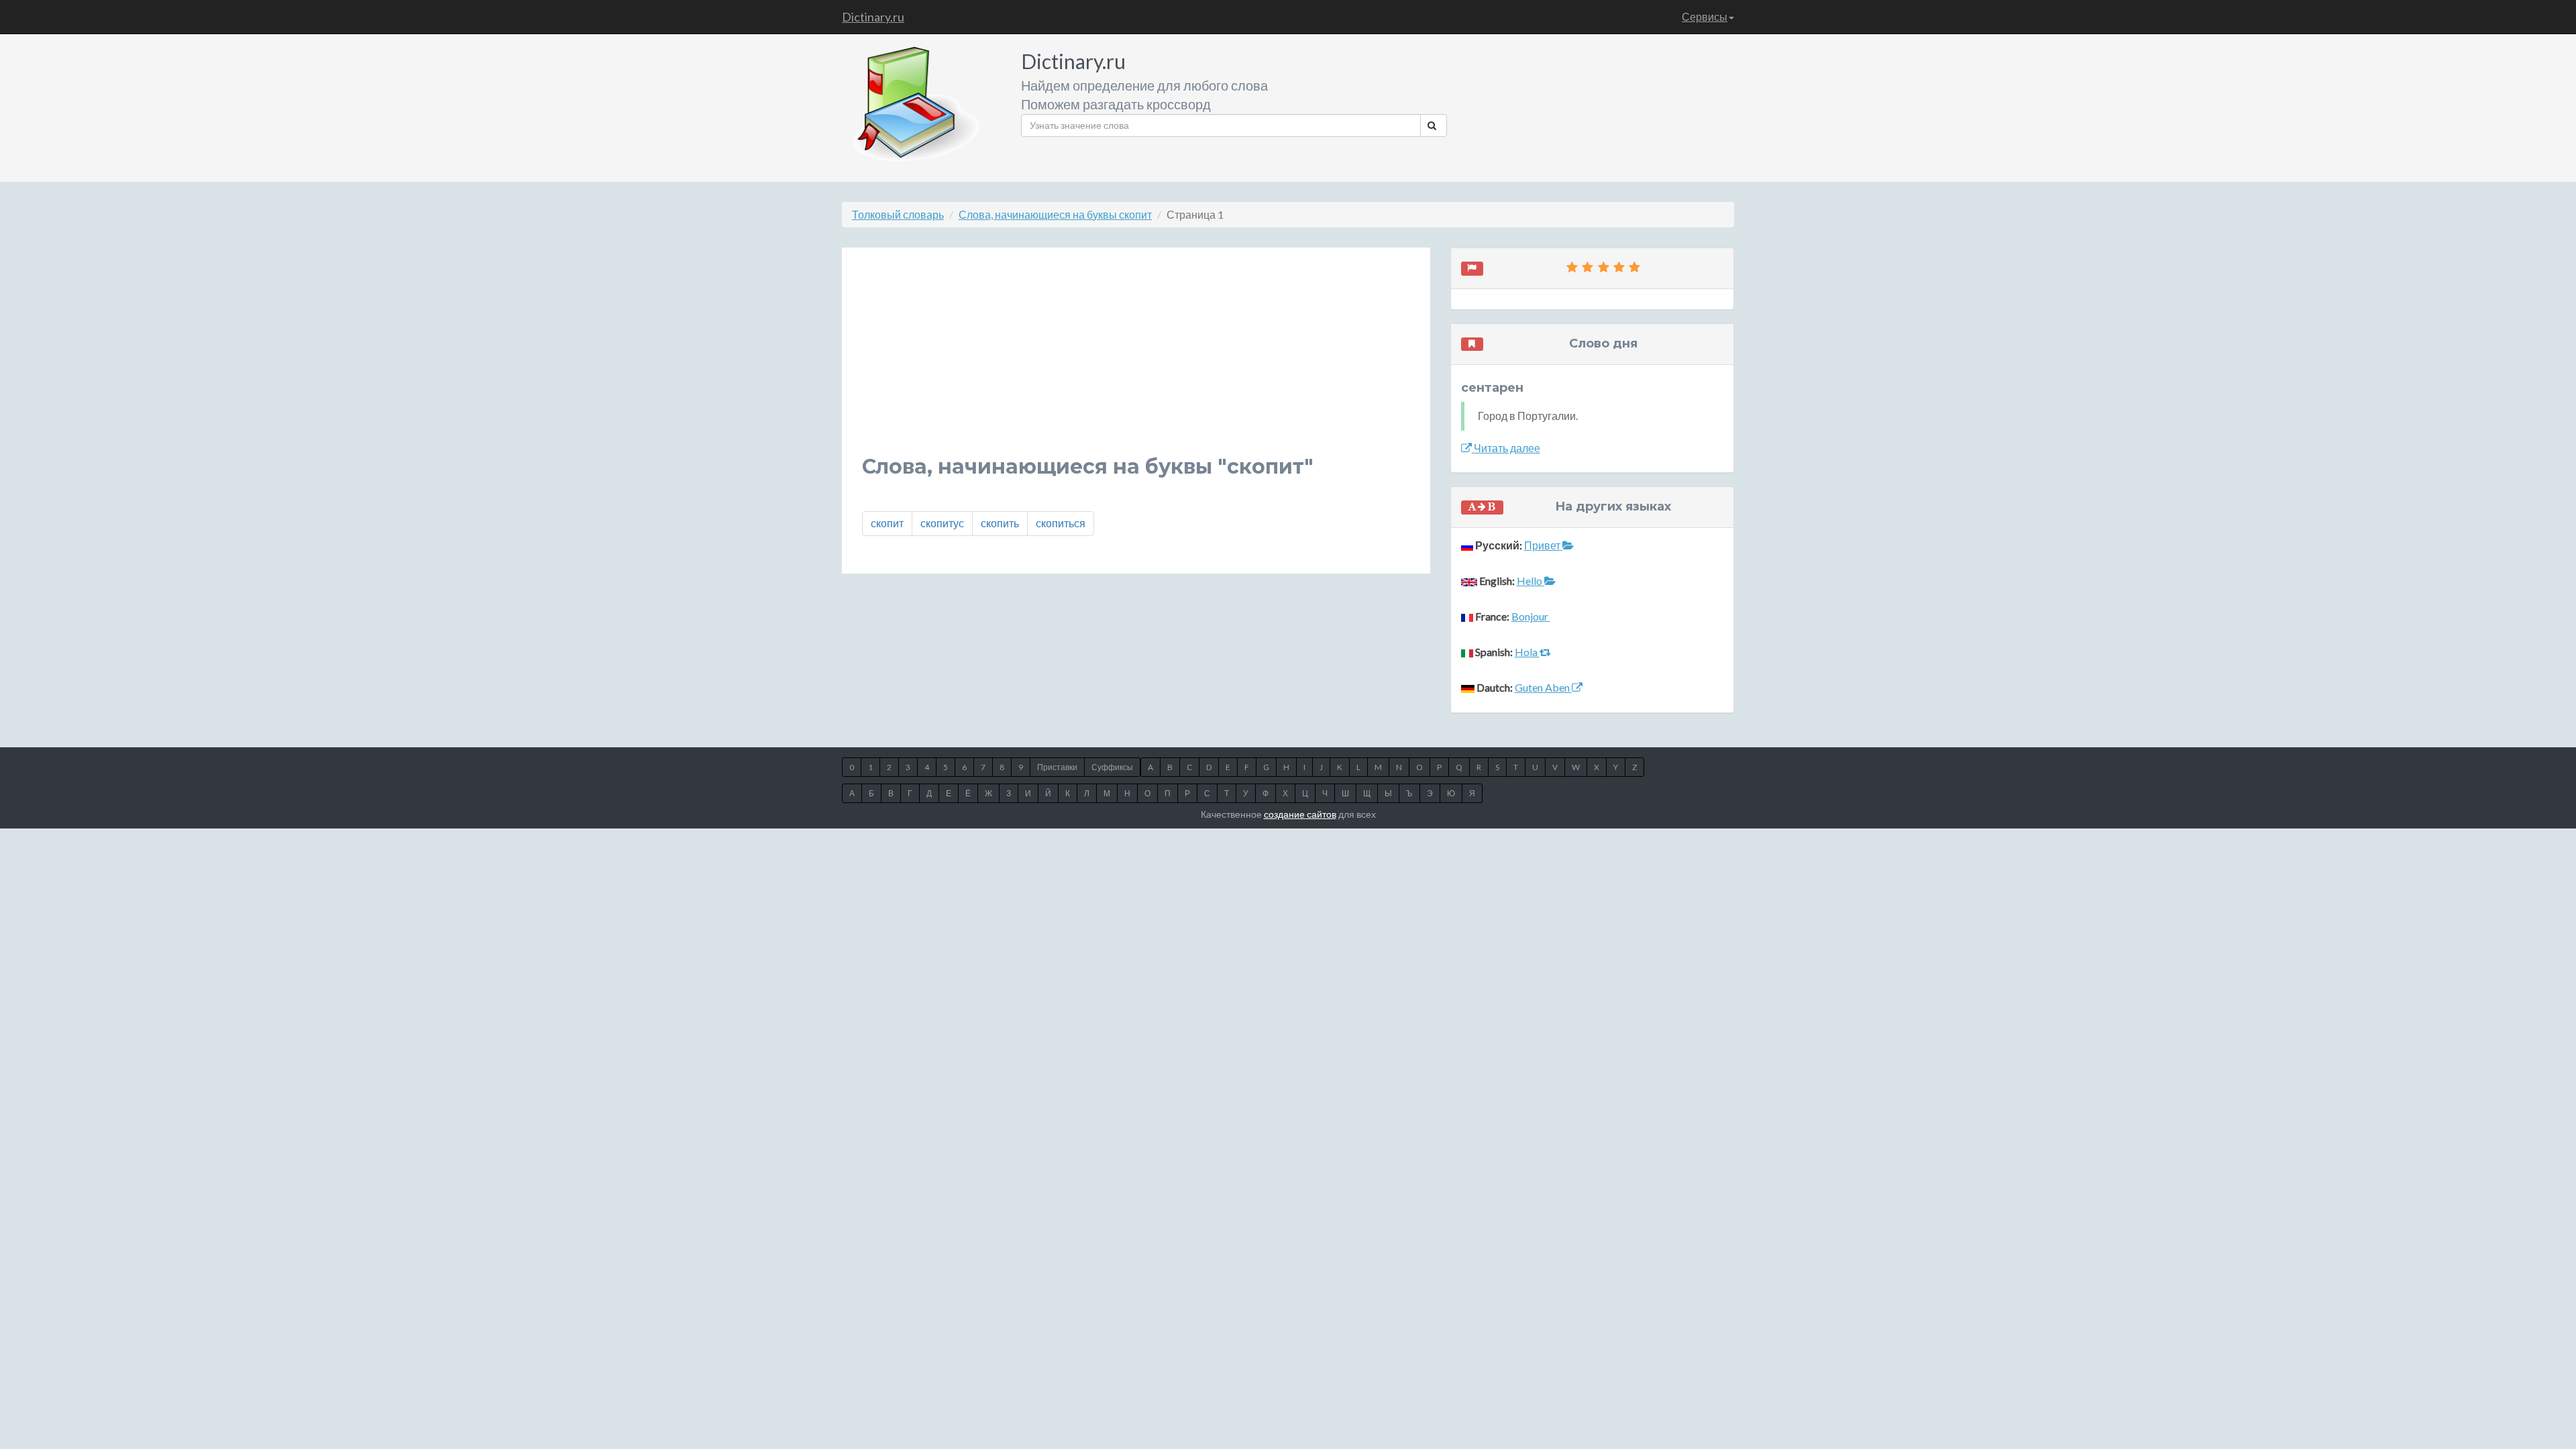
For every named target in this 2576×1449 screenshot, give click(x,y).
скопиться (1061, 523)
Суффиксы (1112, 767)
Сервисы (1705, 16)
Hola (1527, 652)
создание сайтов (1300, 814)
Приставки (1057, 767)
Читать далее (1506, 448)
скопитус (942, 523)
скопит (887, 523)
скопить (1000, 523)
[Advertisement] (1136, 362)
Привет (1543, 545)
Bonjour (1531, 616)
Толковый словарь (898, 214)
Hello (1531, 581)
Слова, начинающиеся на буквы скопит (1055, 214)
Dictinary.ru (873, 17)
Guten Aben (1543, 687)
